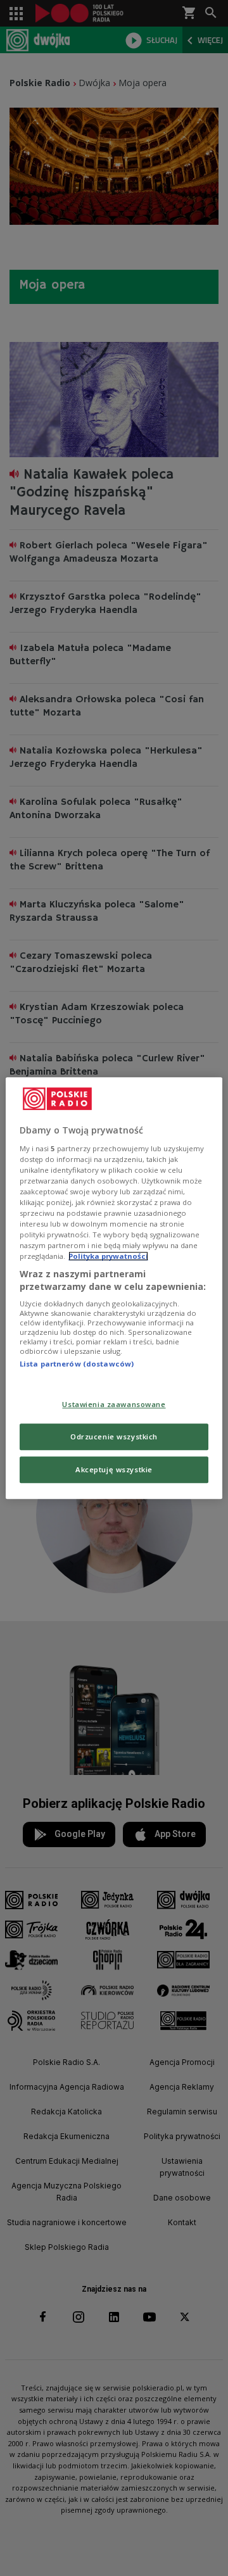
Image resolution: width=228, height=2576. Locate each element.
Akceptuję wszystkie (114, 1469)
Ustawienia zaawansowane (114, 1404)
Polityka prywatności (108, 1256)
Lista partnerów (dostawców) (77, 1364)
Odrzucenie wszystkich (114, 1436)
